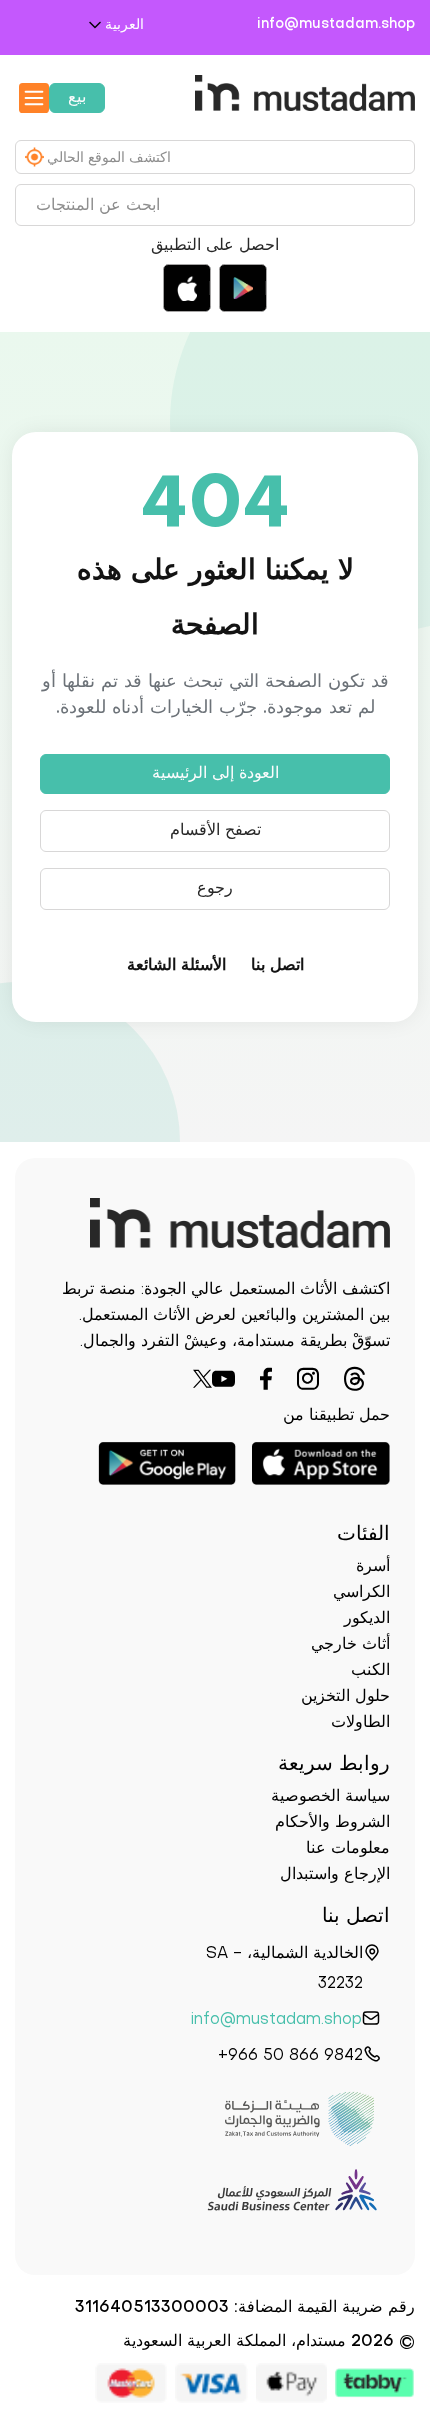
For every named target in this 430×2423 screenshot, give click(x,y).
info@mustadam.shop (347, 24)
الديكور (367, 1619)
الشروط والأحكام (332, 1823)
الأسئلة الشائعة (176, 966)
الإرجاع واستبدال (335, 1875)
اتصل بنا (277, 966)
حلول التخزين (345, 1697)
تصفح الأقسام (215, 831)
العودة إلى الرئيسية (215, 774)
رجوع (215, 889)
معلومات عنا (348, 1849)
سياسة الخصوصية (330, 1797)
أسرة (373, 1567)
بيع (77, 98)
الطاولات (360, 1723)
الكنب (370, 1671)
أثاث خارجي (350, 1645)
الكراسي (361, 1593)
